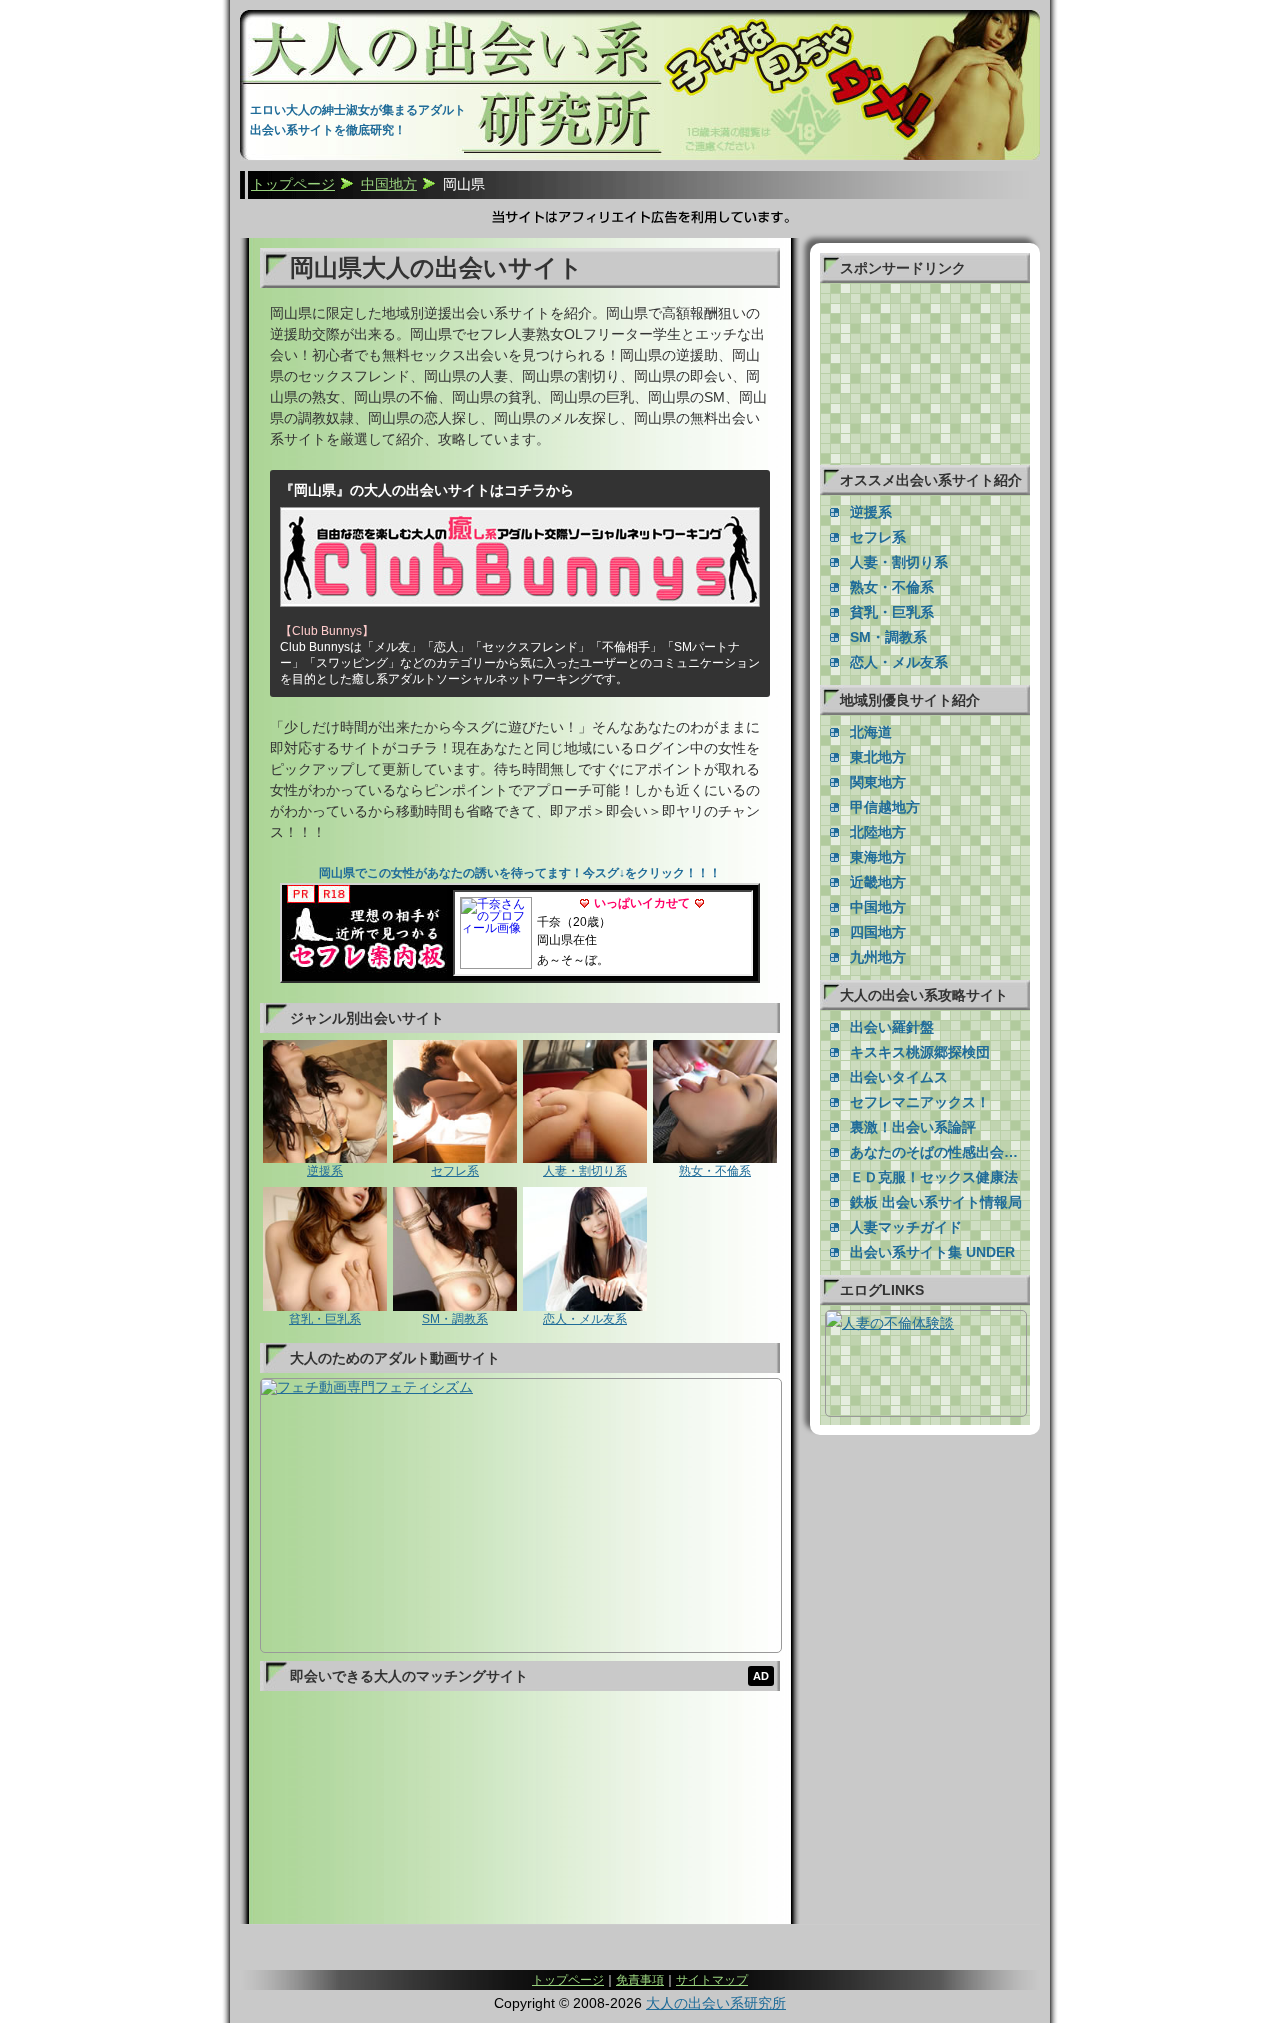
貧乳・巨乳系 (325, 1319)
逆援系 (325, 1171)
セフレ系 (455, 1171)
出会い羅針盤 (892, 1027)
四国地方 (878, 932)
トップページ (568, 1980)
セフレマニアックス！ (920, 1102)
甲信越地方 (885, 807)
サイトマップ (712, 1980)
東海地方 (878, 857)
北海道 (871, 732)
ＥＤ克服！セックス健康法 (934, 1177)
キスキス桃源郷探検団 (920, 1052)
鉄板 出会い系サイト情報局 (936, 1202)
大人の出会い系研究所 (716, 2003)
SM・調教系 (455, 1319)
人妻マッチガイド (906, 1227)
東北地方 (878, 757)
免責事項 (640, 1980)
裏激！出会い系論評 (913, 1127)
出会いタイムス (899, 1077)
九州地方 (878, 957)
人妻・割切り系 (585, 1171)
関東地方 (878, 782)
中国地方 (878, 907)
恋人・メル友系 (585, 1319)
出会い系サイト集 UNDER (932, 1252)
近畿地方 (878, 882)
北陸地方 (878, 832)
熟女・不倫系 (715, 1171)
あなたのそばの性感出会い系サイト (940, 1152)
